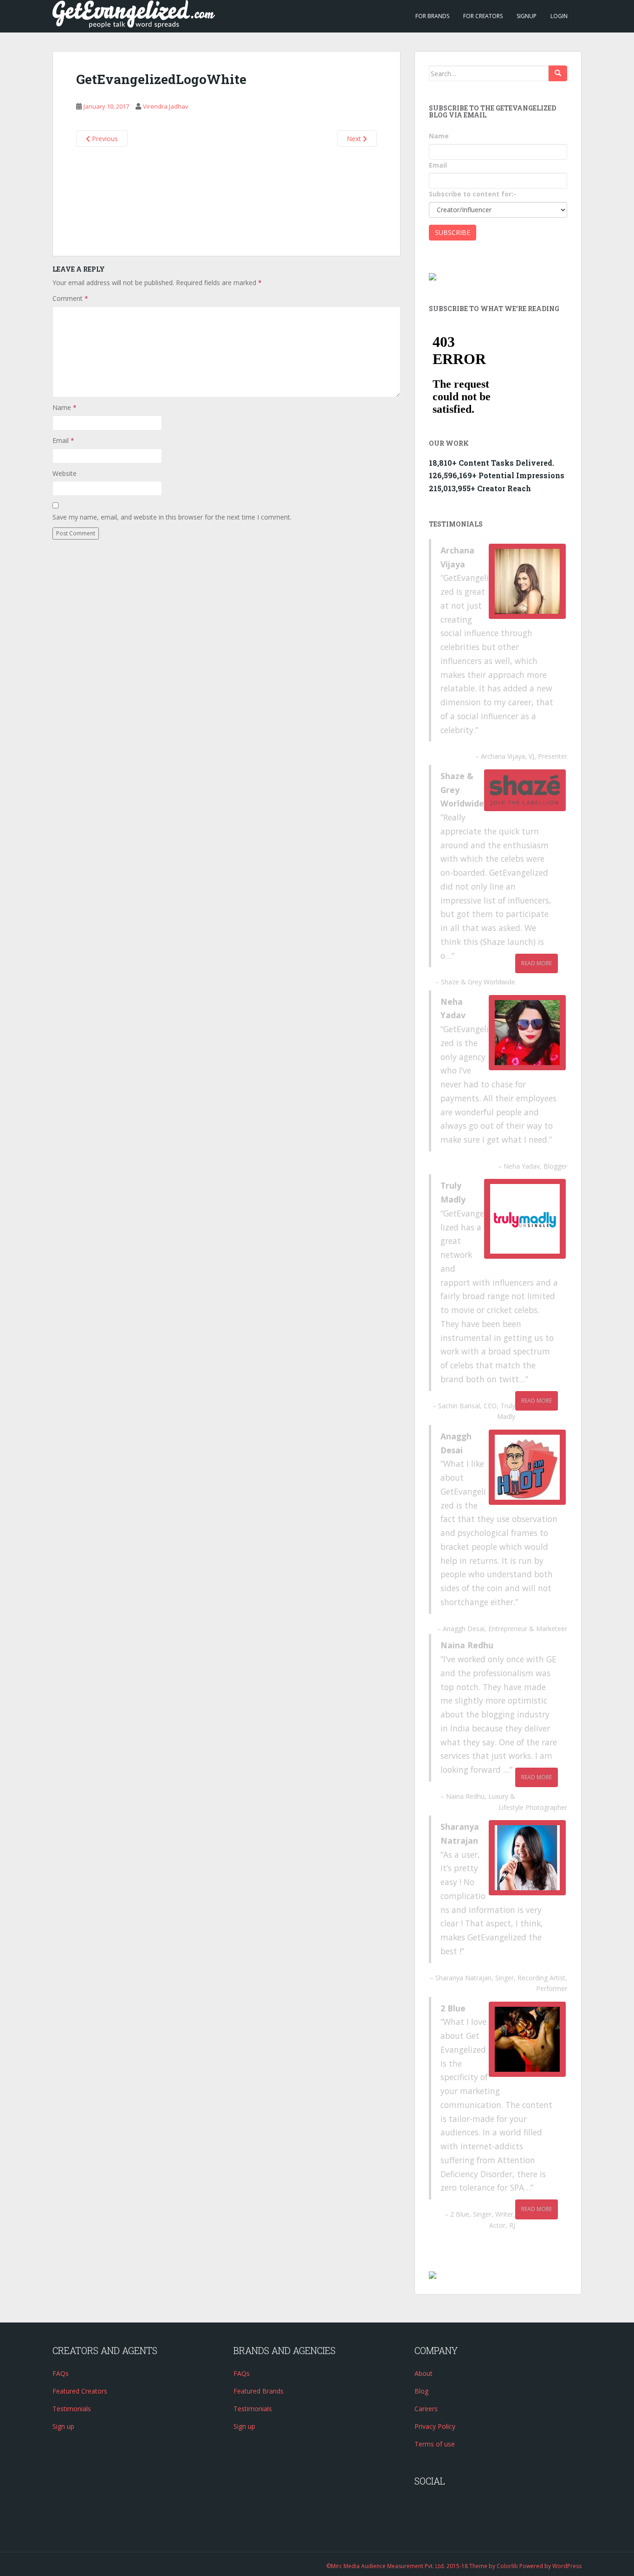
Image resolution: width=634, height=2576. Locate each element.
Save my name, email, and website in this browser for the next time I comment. (172, 517)
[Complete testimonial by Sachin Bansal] (525, 1219)
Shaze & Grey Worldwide (478, 982)
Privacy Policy (435, 2426)
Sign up (63, 2426)
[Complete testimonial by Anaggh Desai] (527, 1467)
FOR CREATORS (483, 16)
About (424, 2373)
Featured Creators (80, 2391)
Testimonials (72, 2409)
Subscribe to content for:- (472, 194)
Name (65, 407)
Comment (70, 298)
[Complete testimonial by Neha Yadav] (527, 1033)
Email (63, 440)
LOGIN (559, 16)
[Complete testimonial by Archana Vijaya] (527, 581)
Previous (104, 139)
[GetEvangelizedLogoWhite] (226, 196)
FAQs (61, 2373)
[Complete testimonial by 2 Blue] (527, 2039)
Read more (537, 963)
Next (355, 139)
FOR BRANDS (432, 16)
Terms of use (435, 2444)
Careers (426, 2409)
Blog (421, 2391)
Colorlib (507, 2566)
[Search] (558, 73)
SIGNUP (527, 16)
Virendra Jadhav (166, 106)
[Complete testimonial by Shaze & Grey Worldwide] (525, 790)
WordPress (567, 2566)
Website (65, 473)
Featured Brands (259, 2391)
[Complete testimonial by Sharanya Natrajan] (527, 1858)
